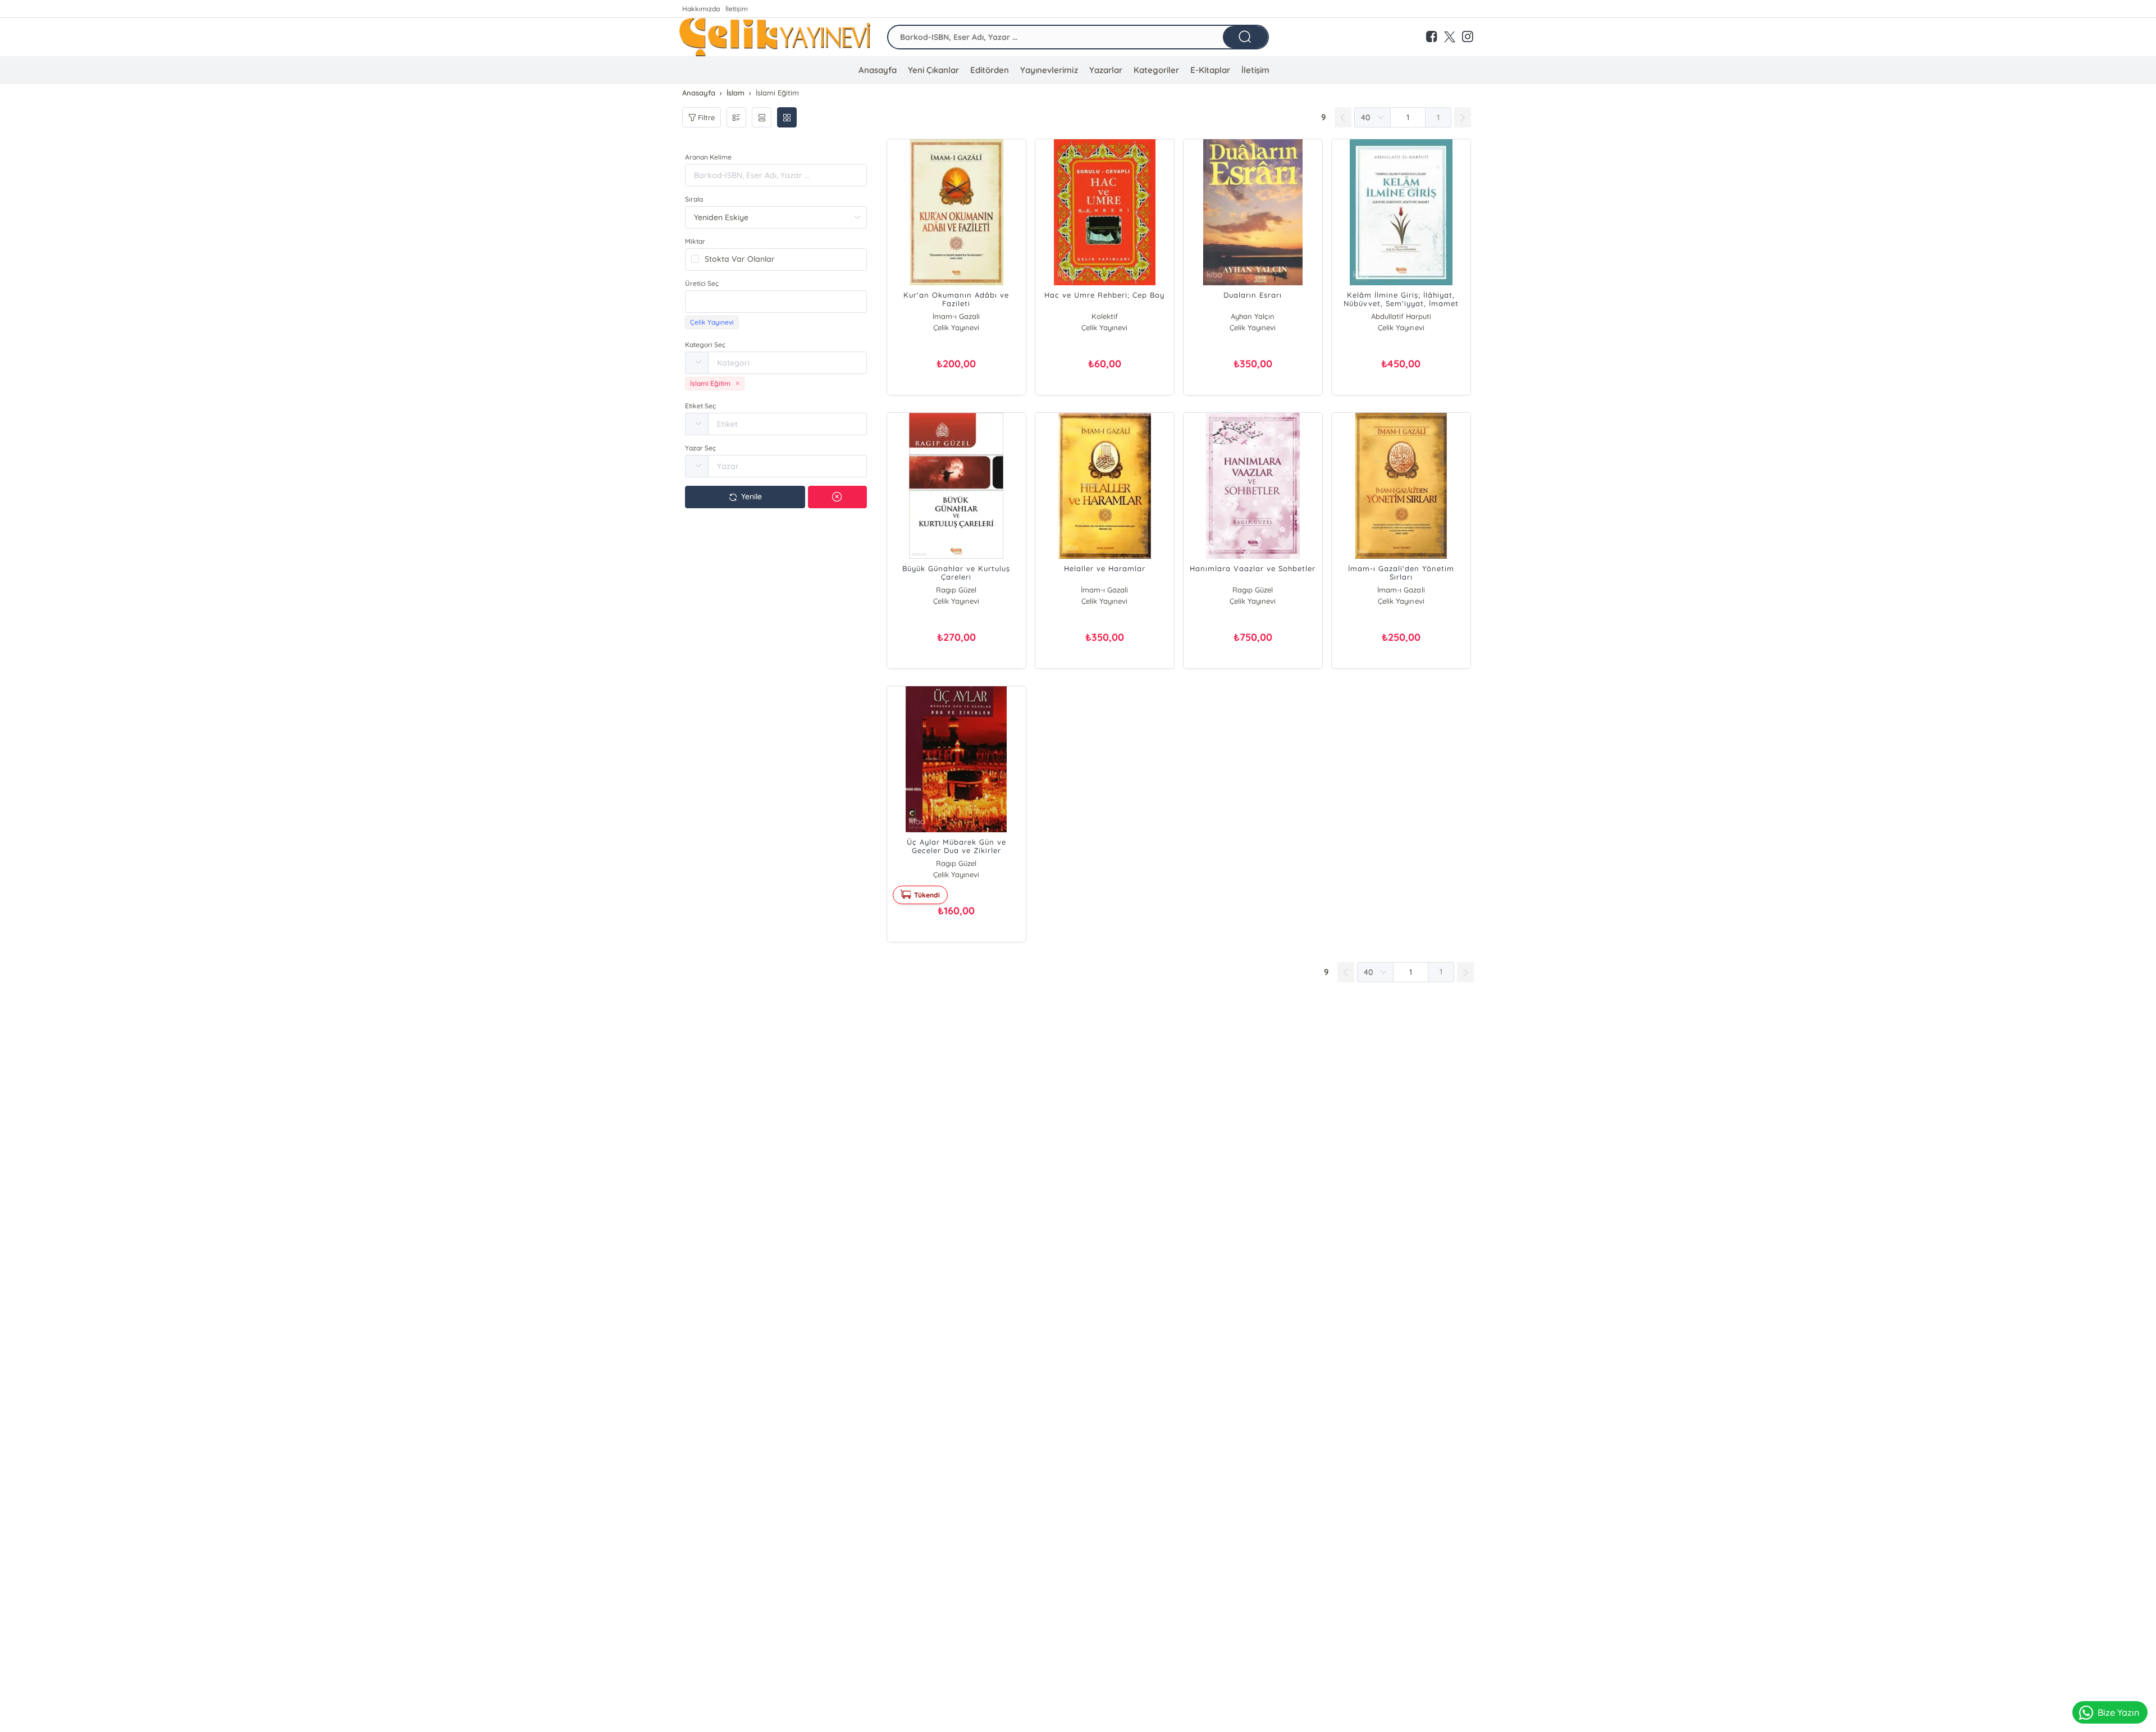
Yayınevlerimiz (1049, 70)
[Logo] (775, 37)
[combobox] (776, 302)
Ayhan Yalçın (1253, 316)
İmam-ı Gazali (956, 316)
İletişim (737, 9)
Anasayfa (878, 70)
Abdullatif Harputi (1401, 316)
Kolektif (1105, 316)
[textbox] (776, 302)
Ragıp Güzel (956, 590)
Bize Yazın (2118, 1712)
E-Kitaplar (1210, 70)
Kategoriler (1156, 70)
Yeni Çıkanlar (933, 70)
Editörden (990, 70)
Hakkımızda (701, 9)
